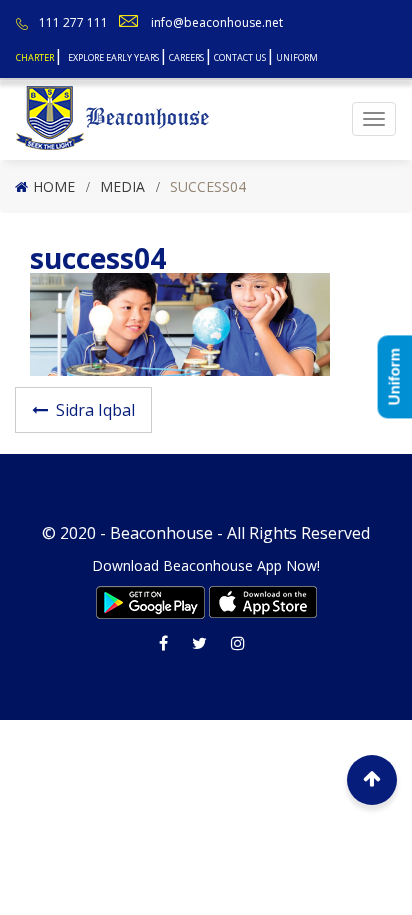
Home (54, 186)
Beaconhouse (161, 533)
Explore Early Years (113, 57)
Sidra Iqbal (95, 410)
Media (122, 186)
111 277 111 (73, 22)
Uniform (297, 57)
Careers (186, 57)
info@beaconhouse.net (217, 22)
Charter (35, 57)
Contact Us (240, 57)
